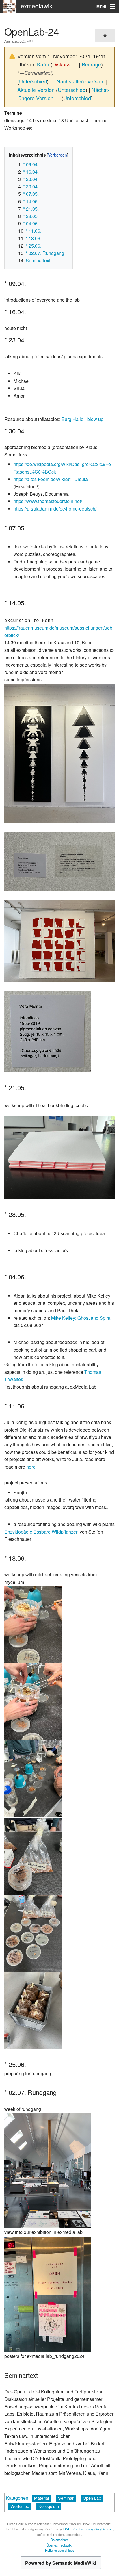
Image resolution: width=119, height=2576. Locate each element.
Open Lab (92, 2498)
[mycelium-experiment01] (33, 1624)
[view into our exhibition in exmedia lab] (48, 2170)
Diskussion (65, 64)
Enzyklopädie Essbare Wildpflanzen (41, 1532)
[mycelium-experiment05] (33, 1856)
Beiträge (91, 64)
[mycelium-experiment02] (33, 1701)
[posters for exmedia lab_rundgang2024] (48, 2294)
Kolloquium (49, 2506)
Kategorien (17, 2498)
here (31, 1467)
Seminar (66, 2498)
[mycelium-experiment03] (33, 1778)
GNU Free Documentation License (88, 2529)
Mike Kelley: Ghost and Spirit (81, 1318)
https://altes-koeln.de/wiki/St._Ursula (51, 479)
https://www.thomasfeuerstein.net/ (48, 501)
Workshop (20, 2506)
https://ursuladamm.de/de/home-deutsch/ (55, 509)
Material (41, 2498)
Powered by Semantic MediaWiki (61, 2563)
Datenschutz (59, 2540)
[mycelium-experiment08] (33, 1933)
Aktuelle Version (36, 90)
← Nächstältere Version (77, 81)
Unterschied (33, 81)
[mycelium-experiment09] (33, 2010)
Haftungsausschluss (60, 2550)
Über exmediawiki (59, 2545)
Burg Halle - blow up (82, 419)
